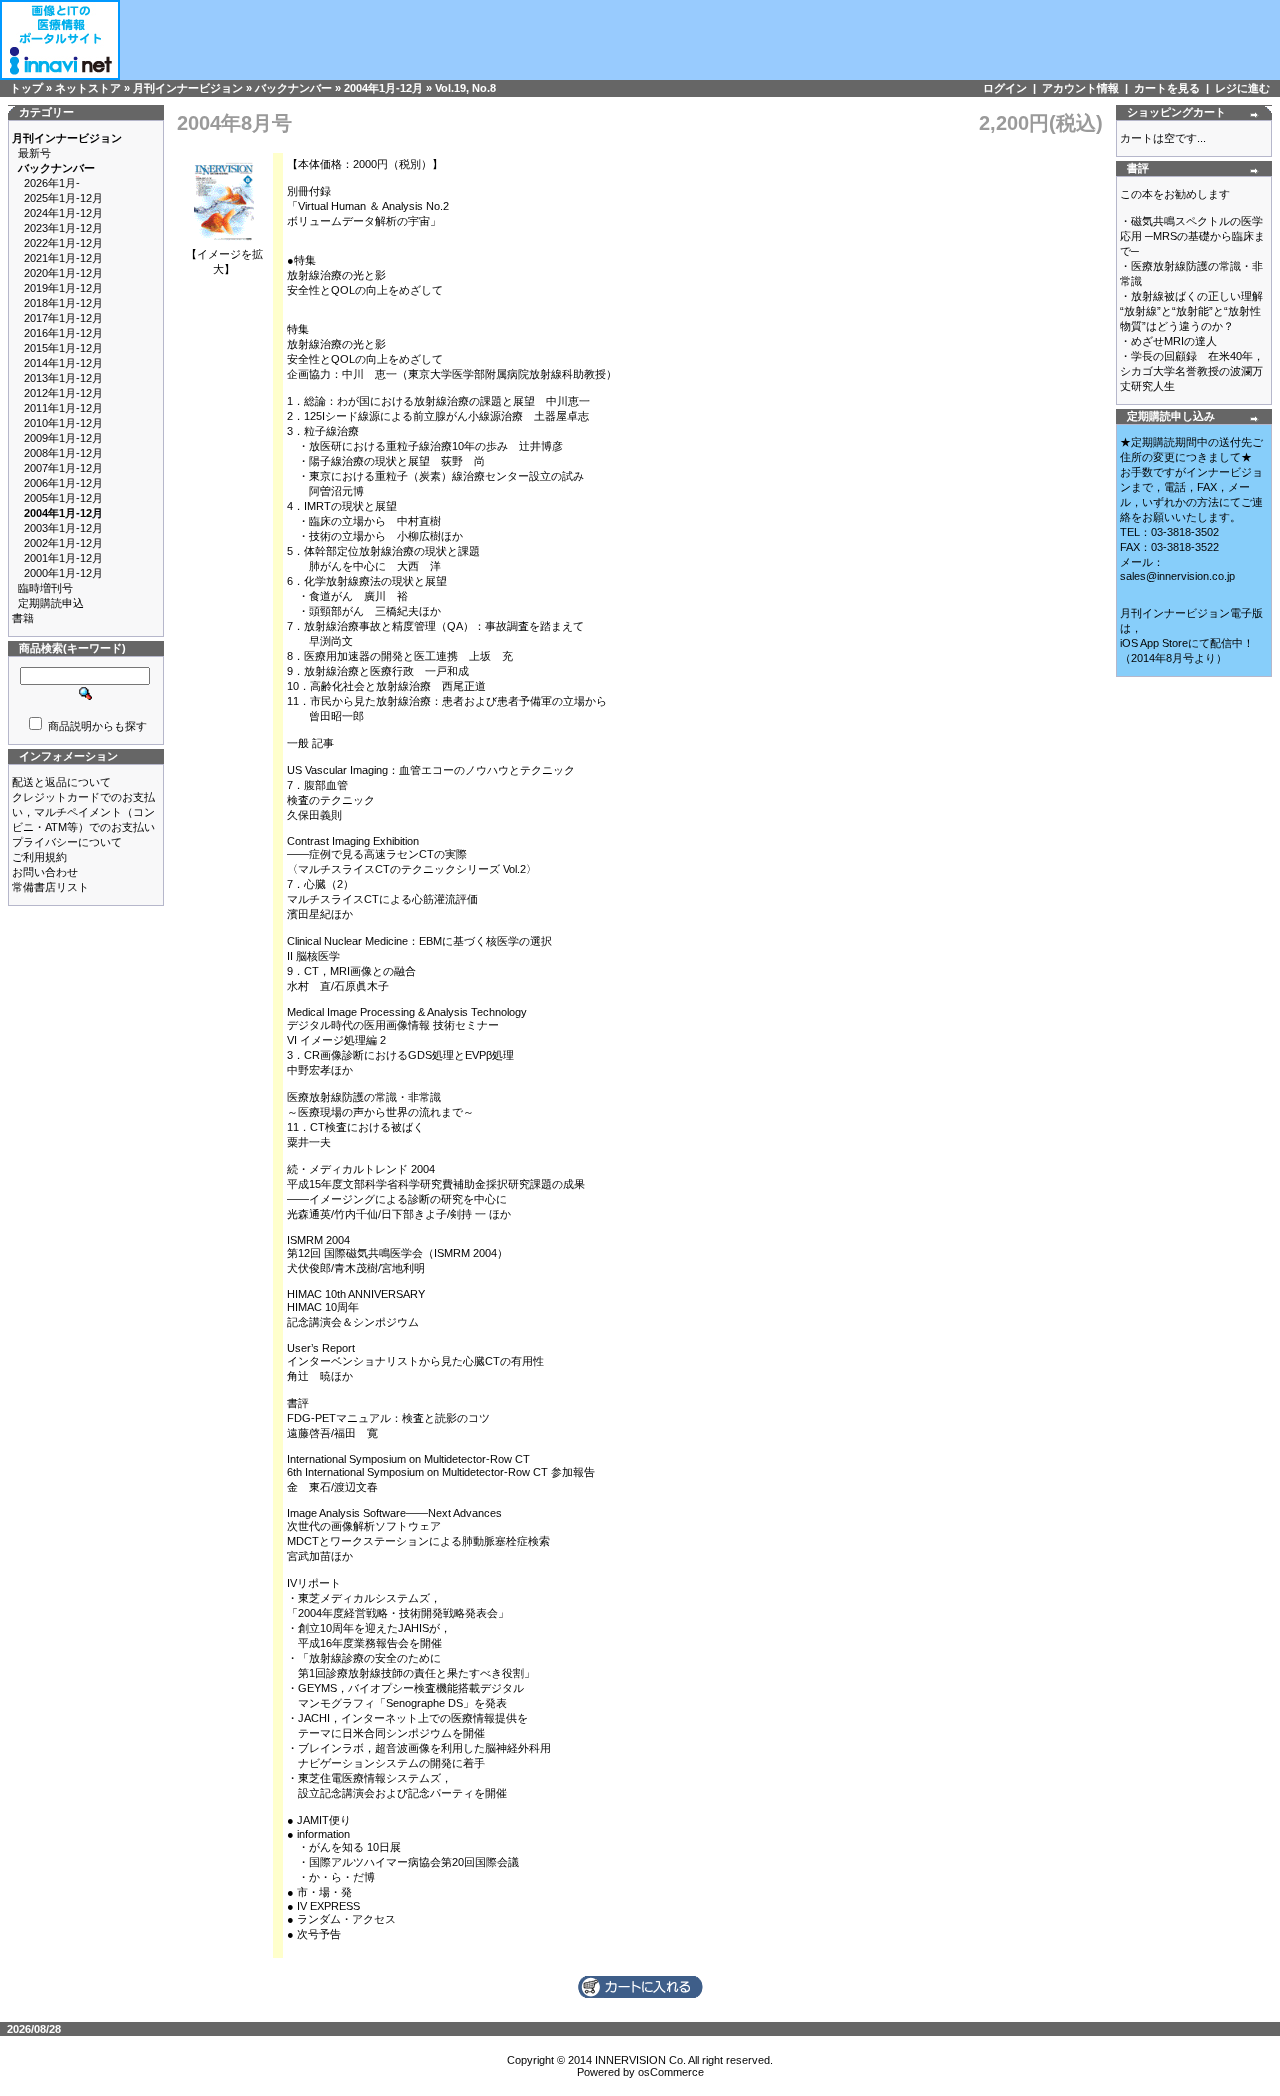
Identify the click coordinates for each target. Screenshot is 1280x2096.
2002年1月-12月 (63, 543)
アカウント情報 (1080, 88)
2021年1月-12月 (63, 258)
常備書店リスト (50, 887)
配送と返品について (61, 782)
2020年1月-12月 (63, 273)
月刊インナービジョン (188, 88)
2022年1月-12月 (63, 243)
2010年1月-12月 (63, 423)
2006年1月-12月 (63, 483)
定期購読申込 (51, 603)
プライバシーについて (67, 842)
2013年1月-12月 (63, 378)
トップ (26, 88)
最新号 (34, 153)
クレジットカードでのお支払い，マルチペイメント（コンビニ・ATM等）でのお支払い (83, 812)
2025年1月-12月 (63, 198)
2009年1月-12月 (63, 438)
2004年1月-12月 (383, 88)
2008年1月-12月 (63, 453)
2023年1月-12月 (63, 228)
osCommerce (671, 2072)
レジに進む (1242, 88)
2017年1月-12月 (63, 318)
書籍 (23, 618)
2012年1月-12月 (63, 393)
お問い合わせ (45, 872)
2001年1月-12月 (63, 558)
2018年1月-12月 (63, 303)
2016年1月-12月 (63, 333)
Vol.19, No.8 (465, 88)
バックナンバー (293, 88)
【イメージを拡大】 (224, 261)
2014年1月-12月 (63, 363)
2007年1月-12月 (63, 468)
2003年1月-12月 (63, 528)
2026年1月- (52, 183)
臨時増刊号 (45, 588)
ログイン (1005, 88)
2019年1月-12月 (63, 288)
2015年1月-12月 (63, 348)
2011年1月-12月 (63, 408)
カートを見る (1167, 88)
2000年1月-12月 (63, 573)
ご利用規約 (39, 857)
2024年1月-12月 (63, 213)
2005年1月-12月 (63, 498)
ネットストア (88, 88)
